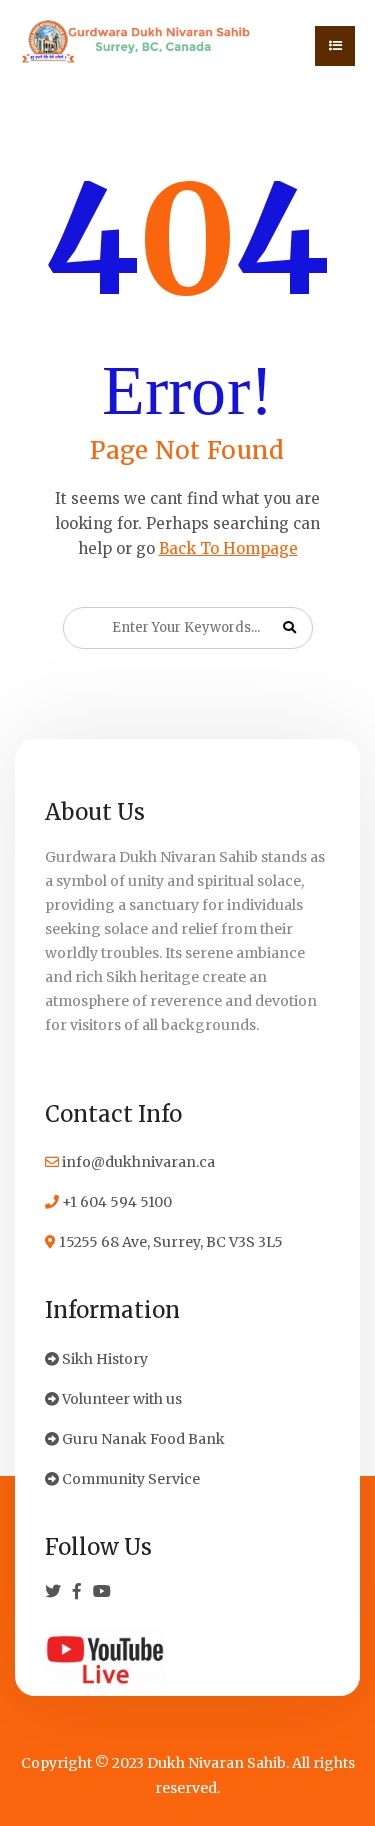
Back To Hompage (228, 548)
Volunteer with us (120, 1399)
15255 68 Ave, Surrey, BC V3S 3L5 (169, 1242)
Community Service (129, 1479)
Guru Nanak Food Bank (142, 1439)
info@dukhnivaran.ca (137, 1162)
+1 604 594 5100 (115, 1202)
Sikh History (103, 1359)
